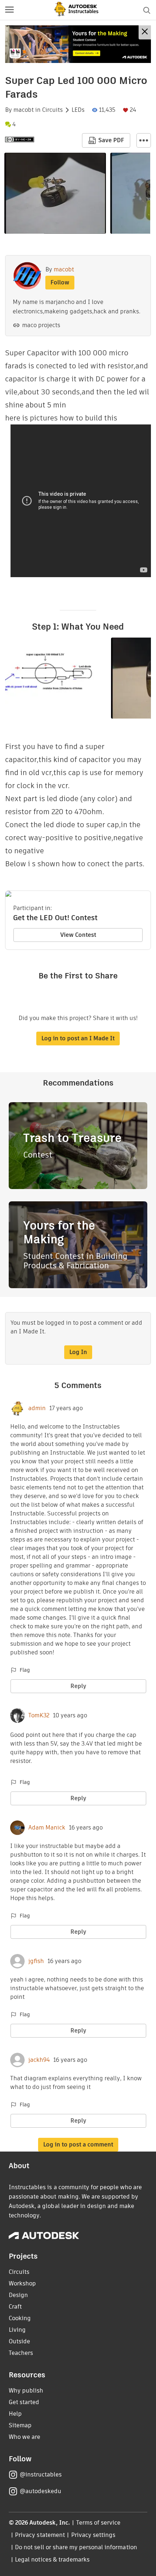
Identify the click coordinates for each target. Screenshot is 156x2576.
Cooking (20, 2318)
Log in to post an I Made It (78, 1038)
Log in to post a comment (78, 2144)
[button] (9, 10)
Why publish (26, 2391)
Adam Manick (47, 1828)
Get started (24, 2402)
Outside (19, 2341)
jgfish (36, 1961)
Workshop (22, 2283)
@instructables (41, 2475)
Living (17, 2330)
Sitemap (20, 2425)
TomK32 (39, 1716)
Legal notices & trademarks (52, 2560)
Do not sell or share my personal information (76, 2547)
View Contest (78, 935)
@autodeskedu (40, 2491)
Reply (78, 1686)
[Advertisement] (78, 44)
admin (37, 1408)
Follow (60, 282)
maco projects (41, 325)
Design (18, 2295)
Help (15, 2414)
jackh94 (39, 2060)
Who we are (24, 2437)
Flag (25, 1670)
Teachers (21, 2353)
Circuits (52, 110)
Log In (78, 1352)
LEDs (78, 110)
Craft (15, 2307)
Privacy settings (93, 2535)
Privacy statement (40, 2535)
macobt (24, 110)
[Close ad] (145, 32)
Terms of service (98, 2523)
